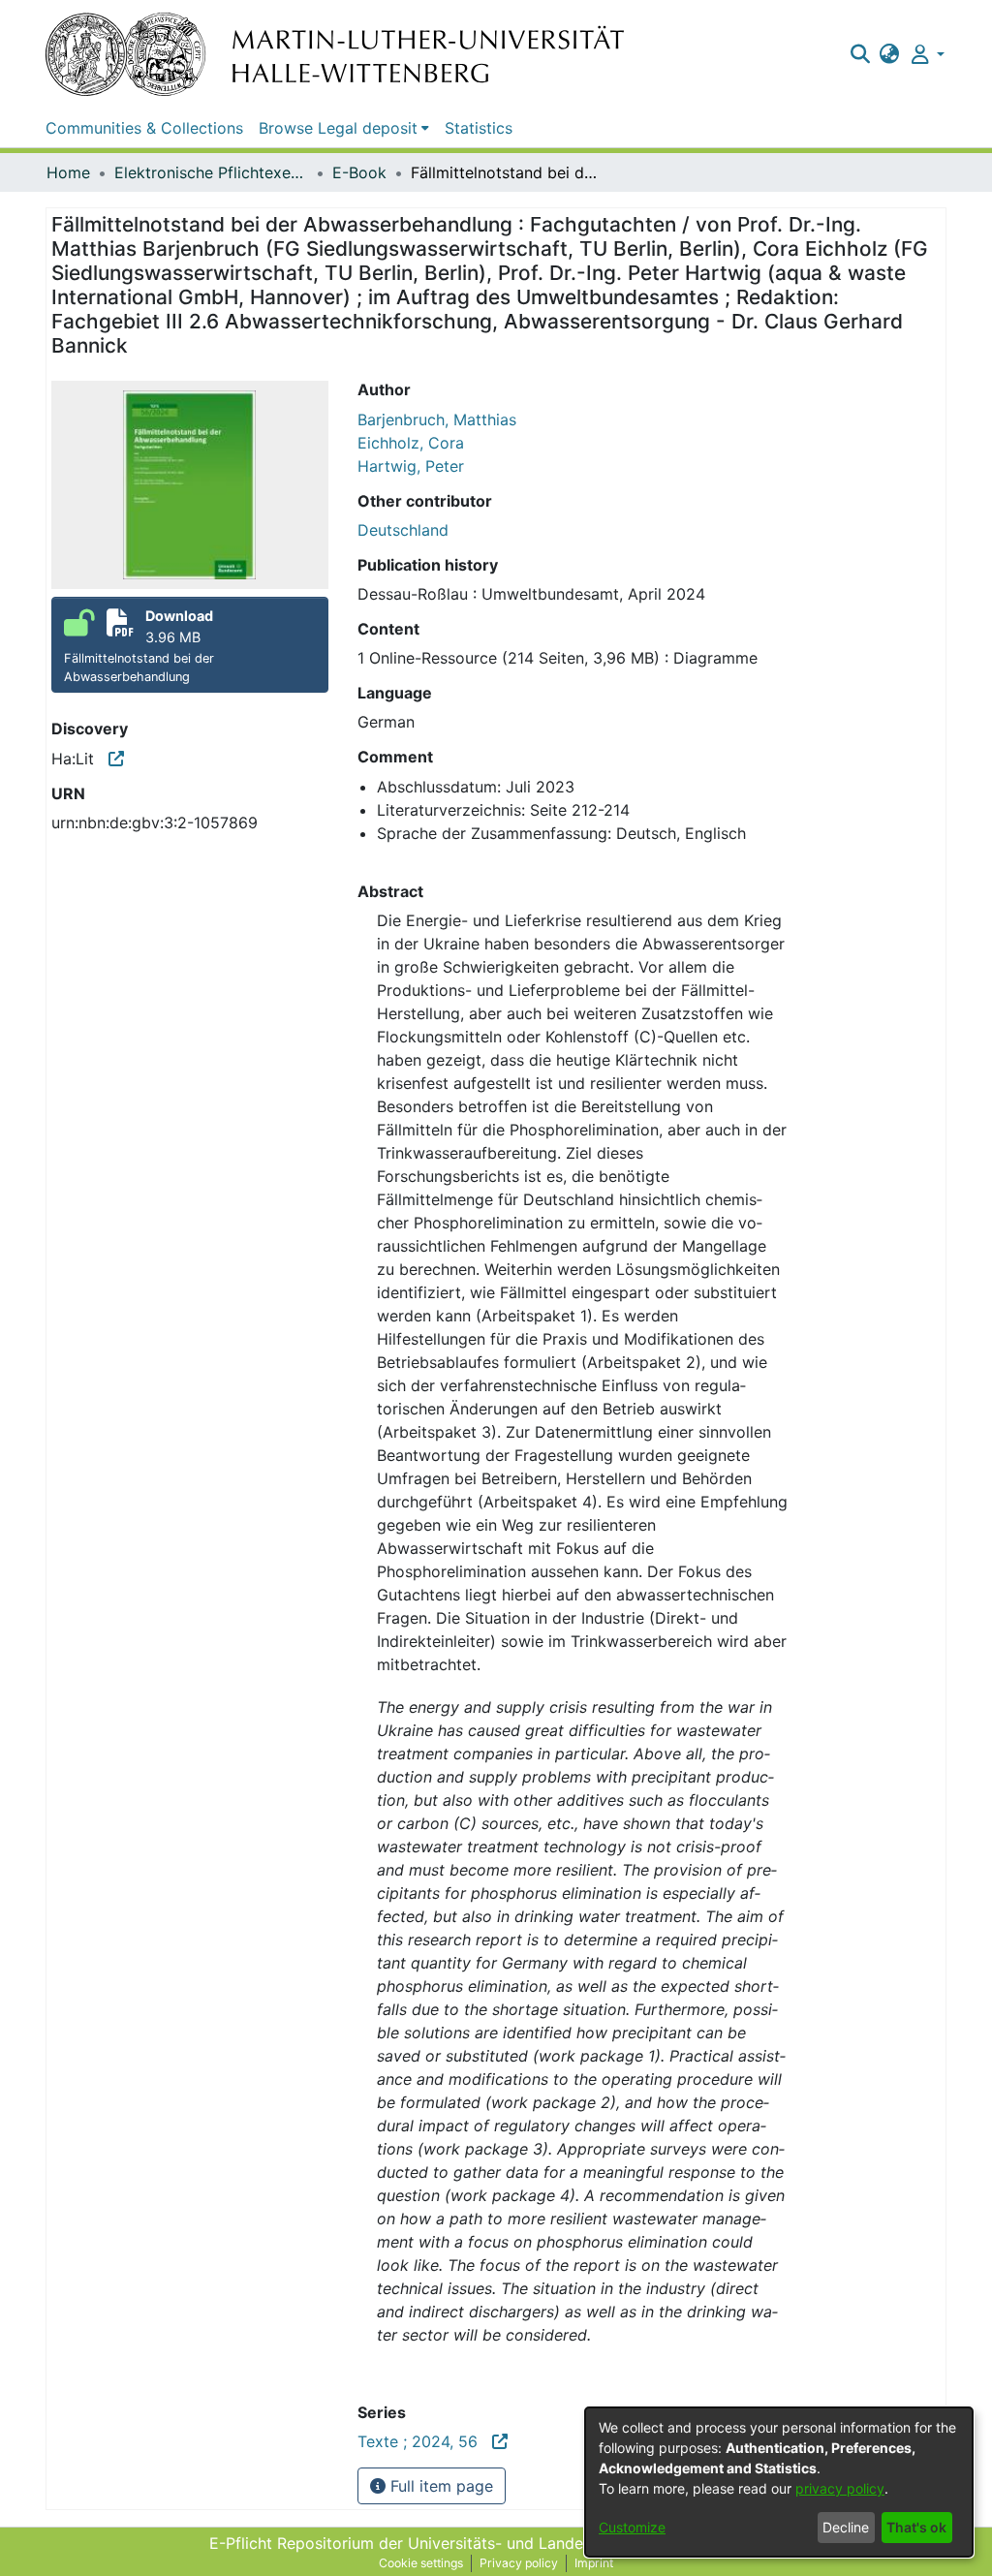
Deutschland (403, 530)
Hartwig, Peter (411, 466)
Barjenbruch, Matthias (437, 419)
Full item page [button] (439, 2486)
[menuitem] (890, 54)
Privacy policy (519, 2563)
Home (68, 172)
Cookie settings (421, 2563)
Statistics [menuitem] (479, 128)
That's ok (916, 2527)
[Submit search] (860, 54)
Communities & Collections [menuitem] (144, 128)
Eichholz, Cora (411, 443)
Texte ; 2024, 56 (425, 2441)
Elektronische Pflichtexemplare (211, 172)
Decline (846, 2527)
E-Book (359, 172)
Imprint (594, 2563)
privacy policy (840, 2488)
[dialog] (779, 2482)
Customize (632, 2527)
